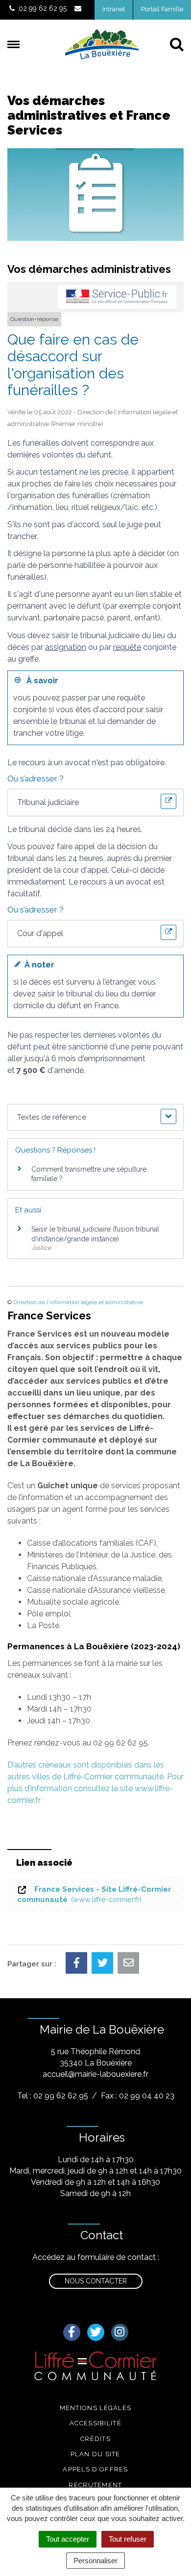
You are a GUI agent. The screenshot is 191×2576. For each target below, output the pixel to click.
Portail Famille (162, 9)
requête (127, 647)
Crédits (95, 2439)
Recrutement (95, 2485)
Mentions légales (96, 2408)
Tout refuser (128, 2539)
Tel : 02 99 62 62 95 (53, 2096)
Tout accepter (68, 2539)
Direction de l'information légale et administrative (78, 1302)
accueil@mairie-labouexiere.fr (95, 2074)
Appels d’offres (95, 2469)
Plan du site (95, 2454)
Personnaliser (95, 2561)
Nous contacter (96, 2281)
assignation (66, 647)
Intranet (114, 9)
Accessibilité (95, 2423)
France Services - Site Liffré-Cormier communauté (94, 1894)
